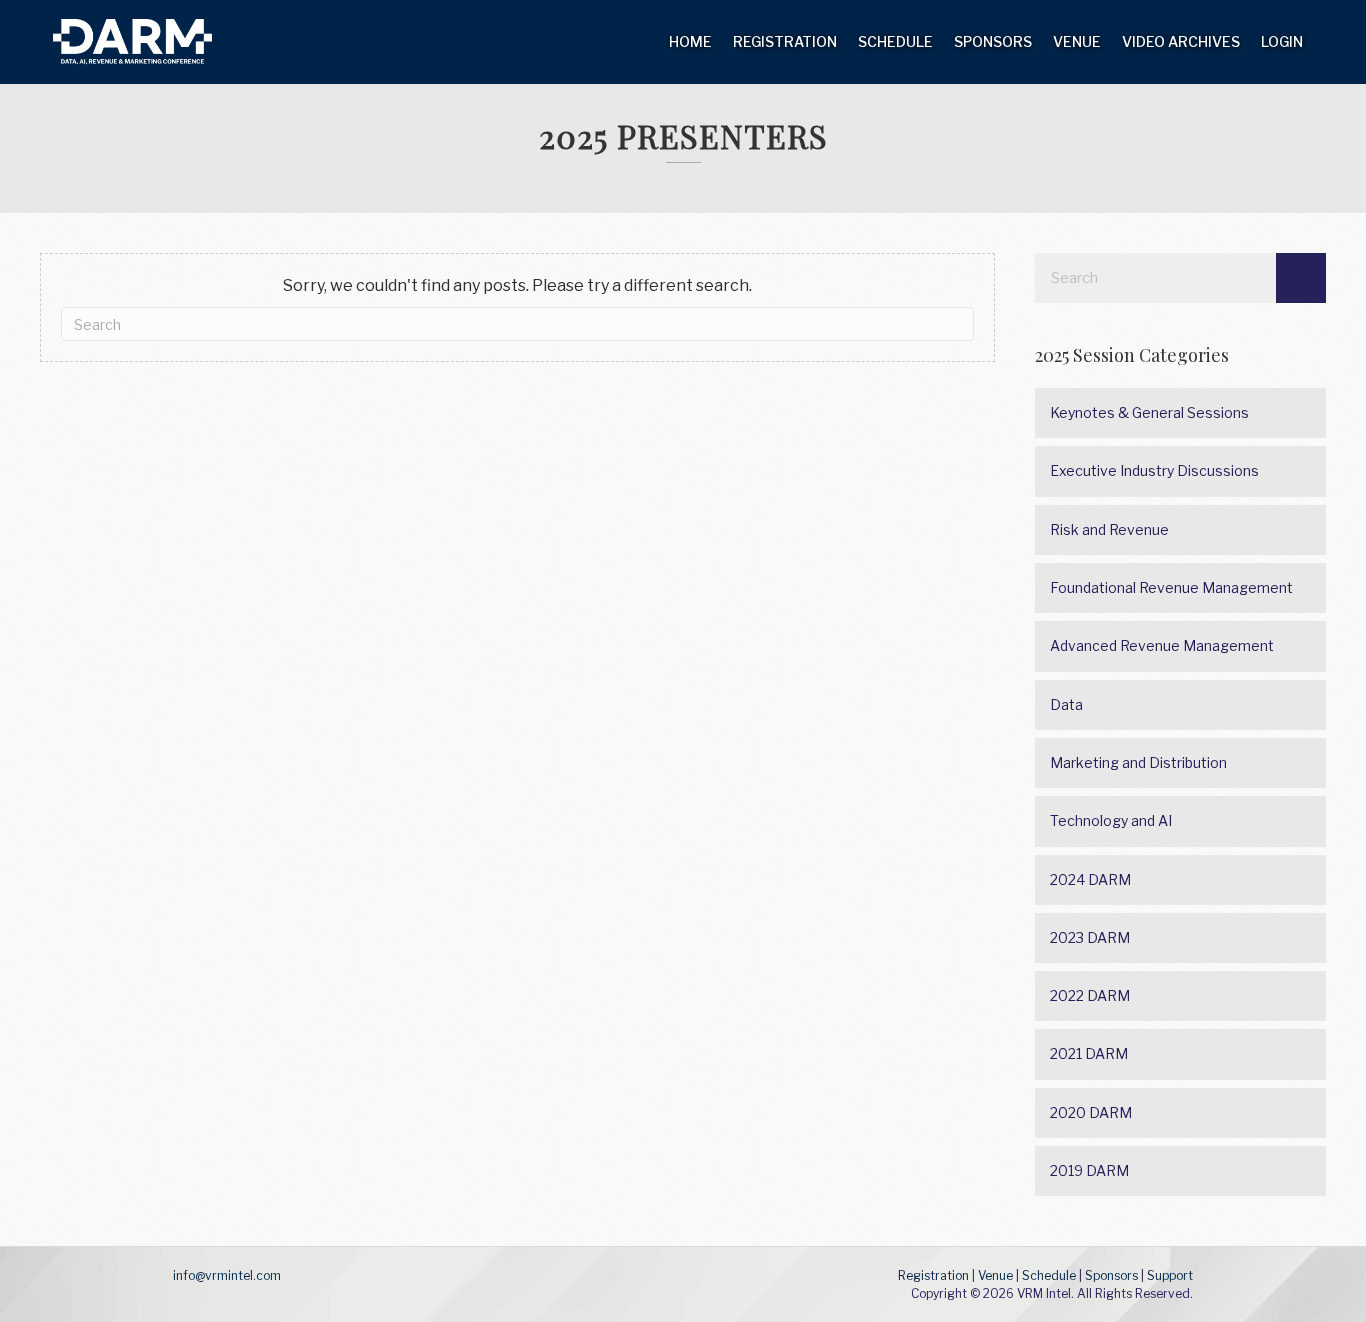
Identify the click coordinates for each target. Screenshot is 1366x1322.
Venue (1077, 41)
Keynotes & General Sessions (1149, 412)
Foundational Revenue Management (1171, 587)
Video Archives (1181, 41)
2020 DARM (1091, 1112)
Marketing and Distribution (1138, 762)
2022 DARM (1090, 995)
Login (1282, 41)
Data (1066, 704)
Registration (785, 41)
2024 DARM (1090, 879)
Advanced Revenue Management (1162, 645)
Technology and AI (1111, 820)
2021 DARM (1089, 1053)
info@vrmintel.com (227, 1275)
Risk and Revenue (1109, 529)
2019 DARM (1089, 1170)
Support (1170, 1275)
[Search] (1301, 278)
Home (690, 41)
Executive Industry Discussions (1154, 470)
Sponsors (993, 41)
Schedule (895, 41)
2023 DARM (1090, 937)
